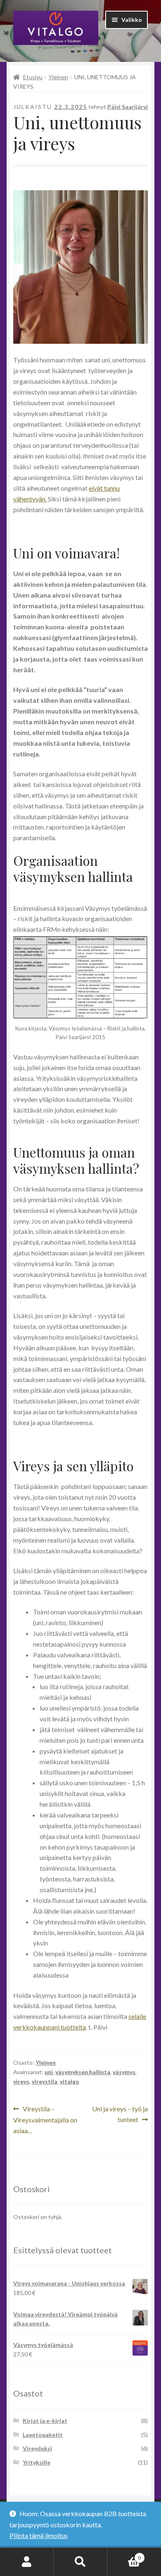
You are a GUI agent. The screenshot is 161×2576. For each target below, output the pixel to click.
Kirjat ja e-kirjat (45, 2421)
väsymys (124, 2072)
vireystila (45, 2081)
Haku (80, 2562)
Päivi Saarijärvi (128, 107)
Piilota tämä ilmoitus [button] (39, 2535)
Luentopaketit (43, 2435)
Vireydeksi (37, 2448)
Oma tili (27, 2562)
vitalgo (70, 2081)
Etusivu (33, 77)
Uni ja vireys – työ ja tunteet (120, 2114)
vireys (21, 2081)
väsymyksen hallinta (83, 2072)
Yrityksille (37, 2462)
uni (49, 2072)
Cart (124, 2555)
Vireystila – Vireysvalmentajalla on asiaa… (45, 2119)
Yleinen (58, 77)
